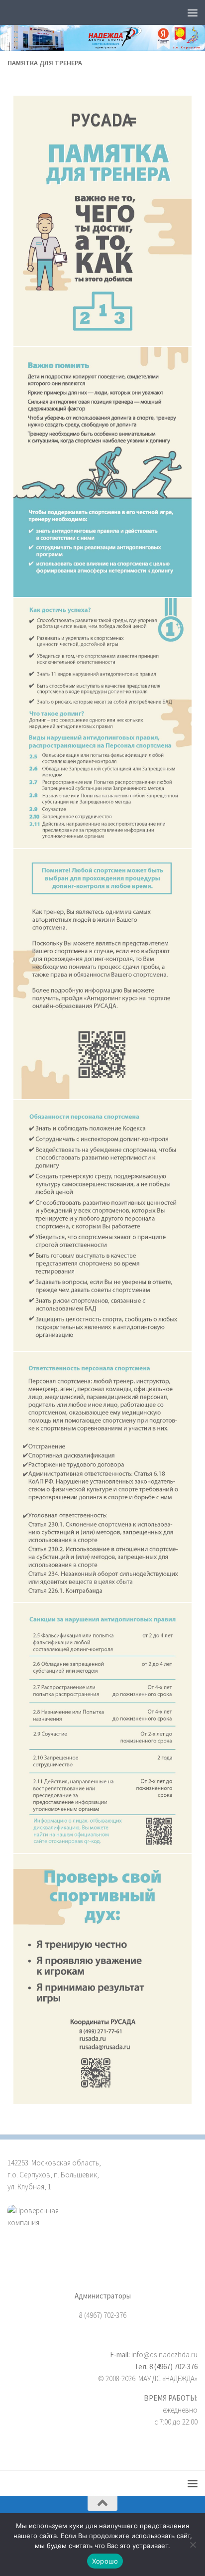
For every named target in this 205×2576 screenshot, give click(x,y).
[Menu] (193, 12)
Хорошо (105, 2561)
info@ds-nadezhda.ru (164, 2355)
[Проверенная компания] (102, 2228)
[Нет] (193, 2545)
